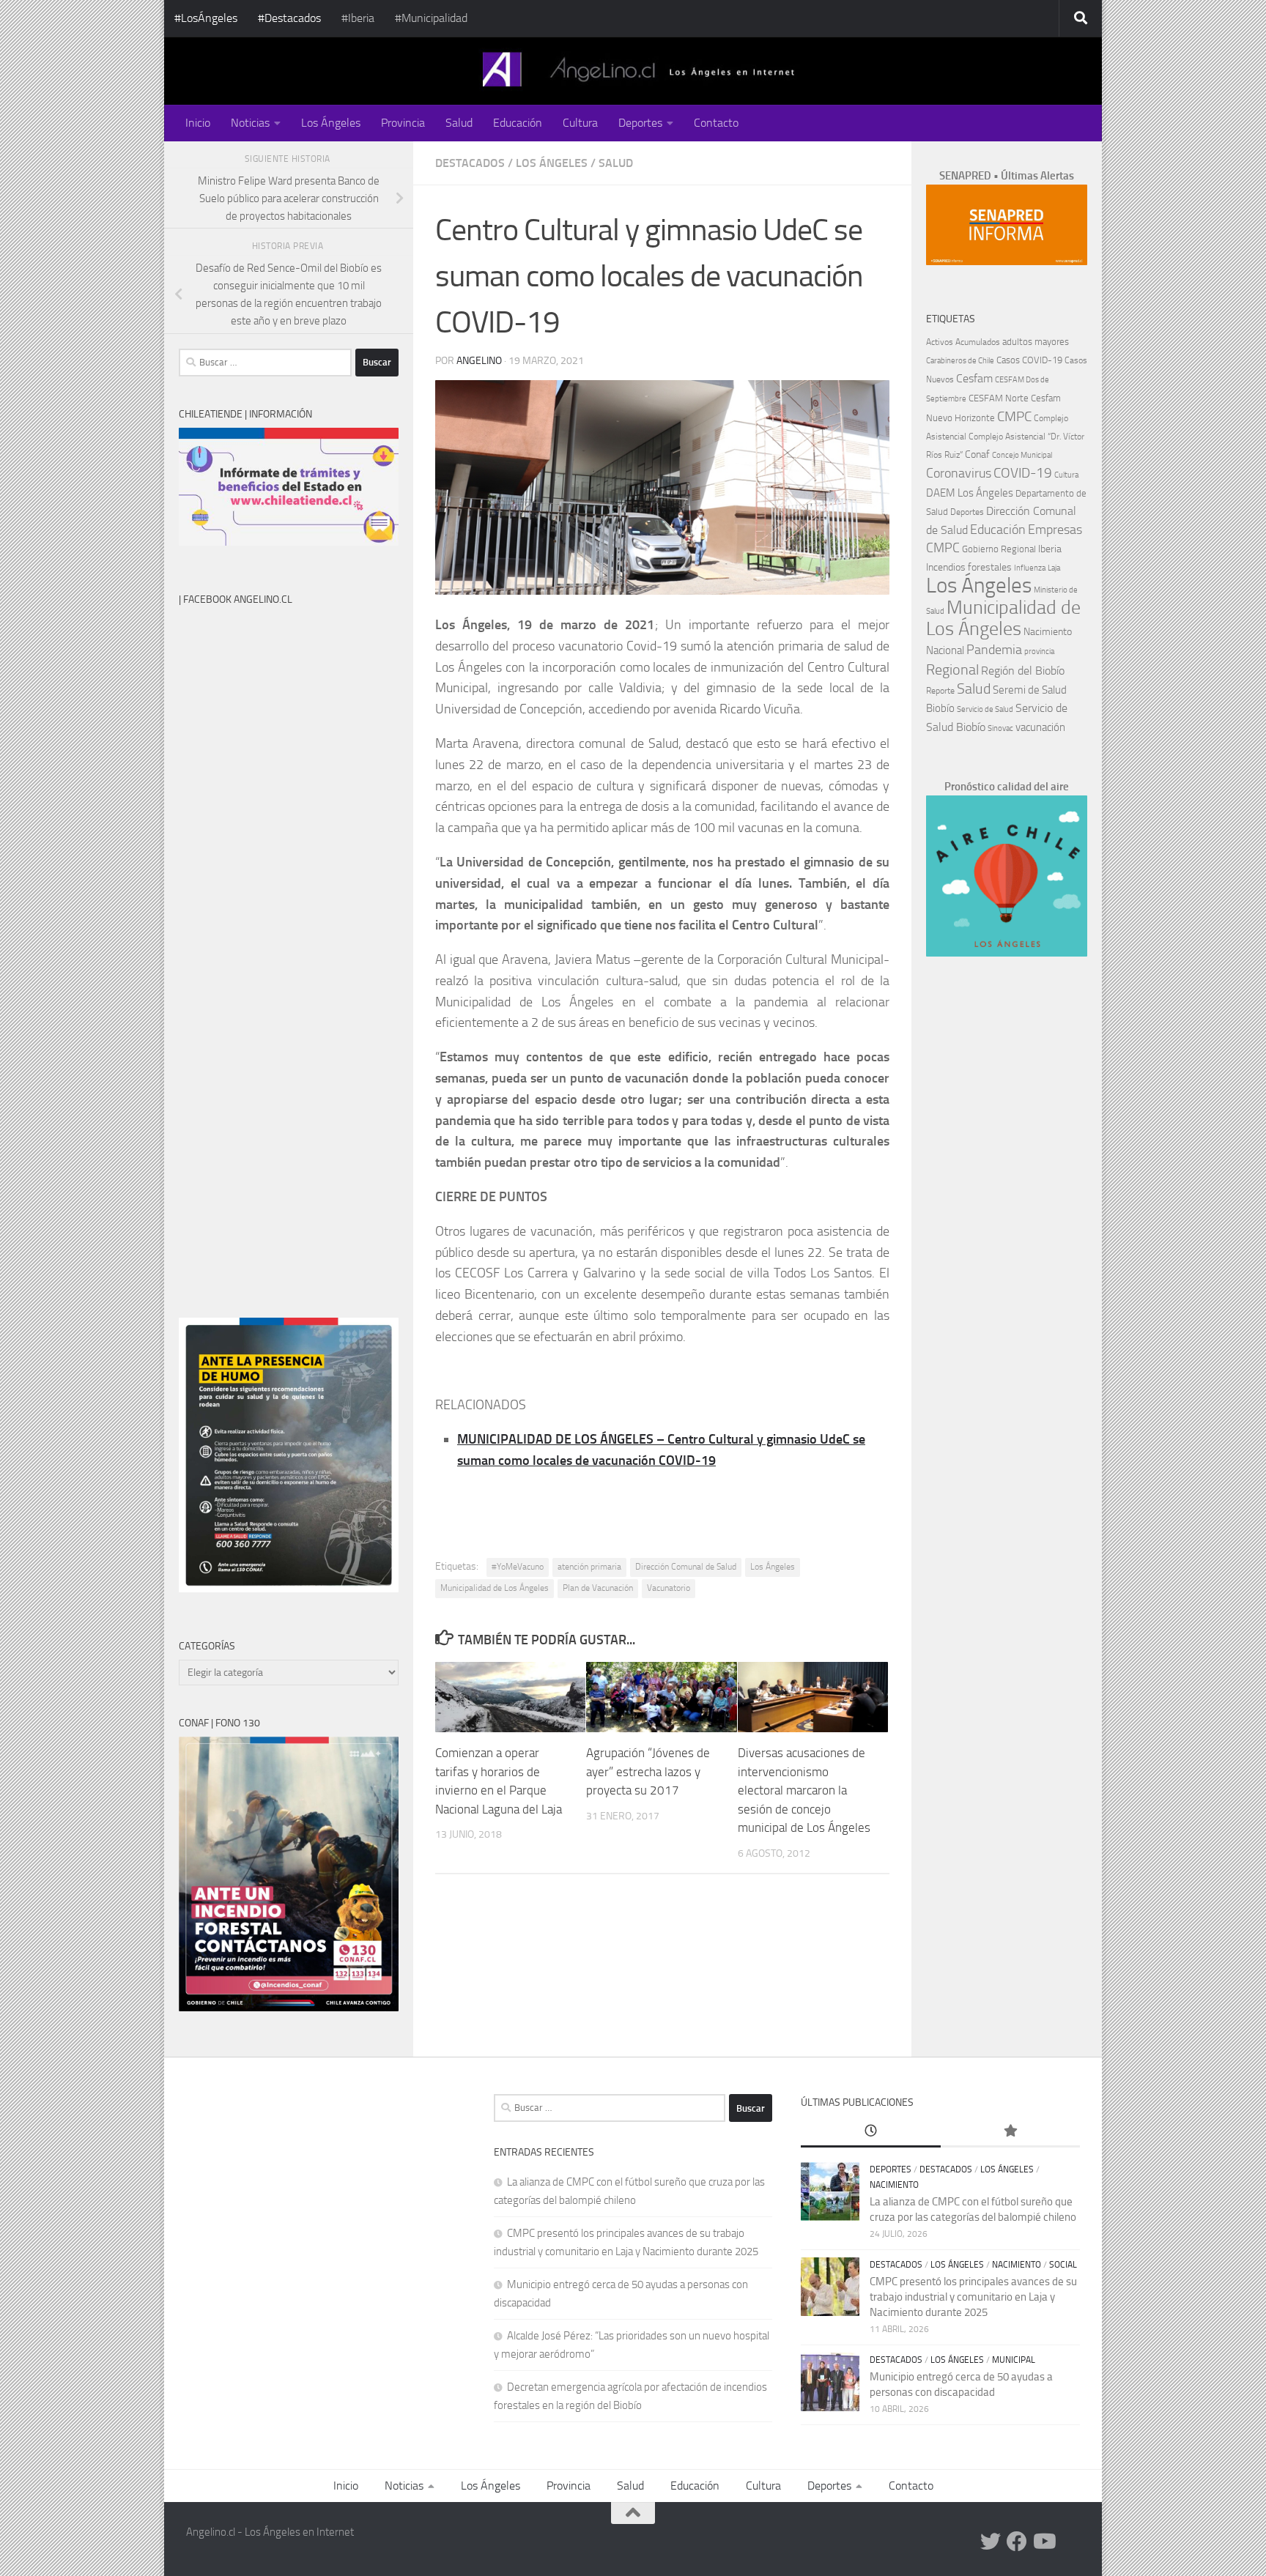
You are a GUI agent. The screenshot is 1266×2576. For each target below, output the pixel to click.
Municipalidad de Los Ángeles (495, 1588)
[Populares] (1010, 2132)
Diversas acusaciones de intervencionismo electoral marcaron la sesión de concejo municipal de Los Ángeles (804, 1790)
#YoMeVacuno (518, 1567)
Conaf (977, 454)
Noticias (250, 123)
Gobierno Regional (999, 549)
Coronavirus (959, 474)
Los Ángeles (331, 123)
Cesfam (974, 378)
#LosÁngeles (206, 18)
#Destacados (289, 18)
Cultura (580, 123)
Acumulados (978, 342)
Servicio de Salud (985, 709)
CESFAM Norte (999, 398)
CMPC (1014, 416)
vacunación (1040, 727)
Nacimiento (1048, 632)
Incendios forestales (969, 567)
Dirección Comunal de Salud (686, 1567)
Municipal (1014, 2360)
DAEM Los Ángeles (970, 493)
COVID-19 (1023, 473)
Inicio (198, 123)
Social (1063, 2265)
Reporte (940, 690)
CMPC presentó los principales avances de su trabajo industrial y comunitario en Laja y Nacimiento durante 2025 (973, 2297)
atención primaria (589, 1567)
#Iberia (358, 18)
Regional (952, 669)
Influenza (1030, 568)
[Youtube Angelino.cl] (1043, 2542)
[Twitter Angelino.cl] (991, 2542)
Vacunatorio (669, 1588)
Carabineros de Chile (960, 361)
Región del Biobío (1023, 671)
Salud (459, 123)
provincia (1039, 652)
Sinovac (1000, 728)
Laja (1054, 568)
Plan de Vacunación (598, 1588)
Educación (518, 123)
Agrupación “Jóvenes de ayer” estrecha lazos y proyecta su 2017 (648, 1771)
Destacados (470, 163)
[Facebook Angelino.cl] (1017, 2542)
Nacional (945, 650)
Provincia (403, 123)
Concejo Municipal (1022, 455)
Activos (940, 342)
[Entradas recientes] (870, 2132)
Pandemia (994, 650)
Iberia (1050, 549)
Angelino (479, 361)
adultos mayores (1036, 342)
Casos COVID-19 (1029, 360)
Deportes (640, 123)
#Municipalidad (431, 18)
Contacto (716, 123)
